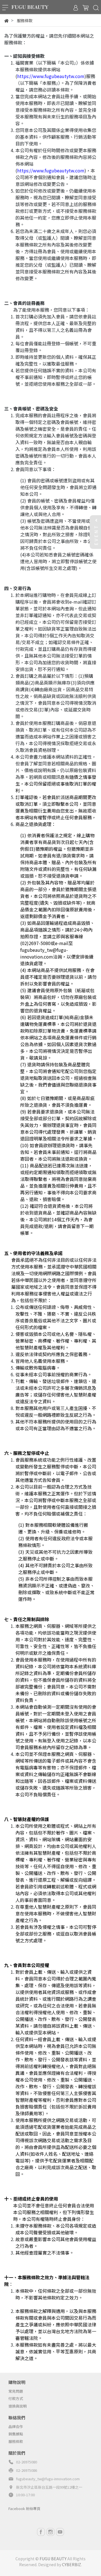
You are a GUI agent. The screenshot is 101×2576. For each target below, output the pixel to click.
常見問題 (16, 2391)
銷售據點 (16, 2434)
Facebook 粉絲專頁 (24, 2508)
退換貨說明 (18, 2406)
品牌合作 (16, 2426)
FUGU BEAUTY (53, 2559)
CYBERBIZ (72, 2564)
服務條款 (16, 2441)
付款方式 (16, 2398)
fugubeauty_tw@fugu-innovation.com (48, 2479)
